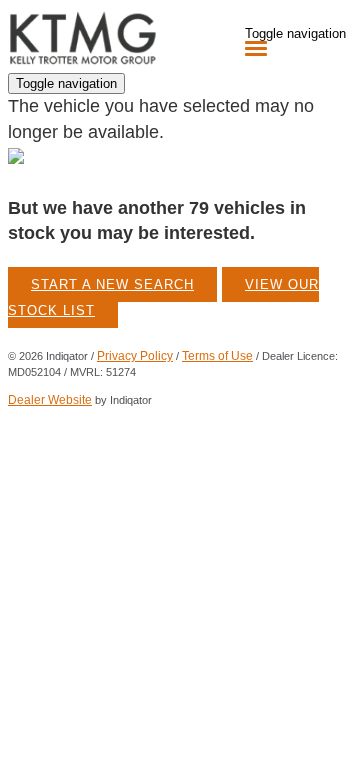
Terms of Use (217, 356)
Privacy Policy (135, 356)
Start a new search (112, 284)
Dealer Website (50, 400)
